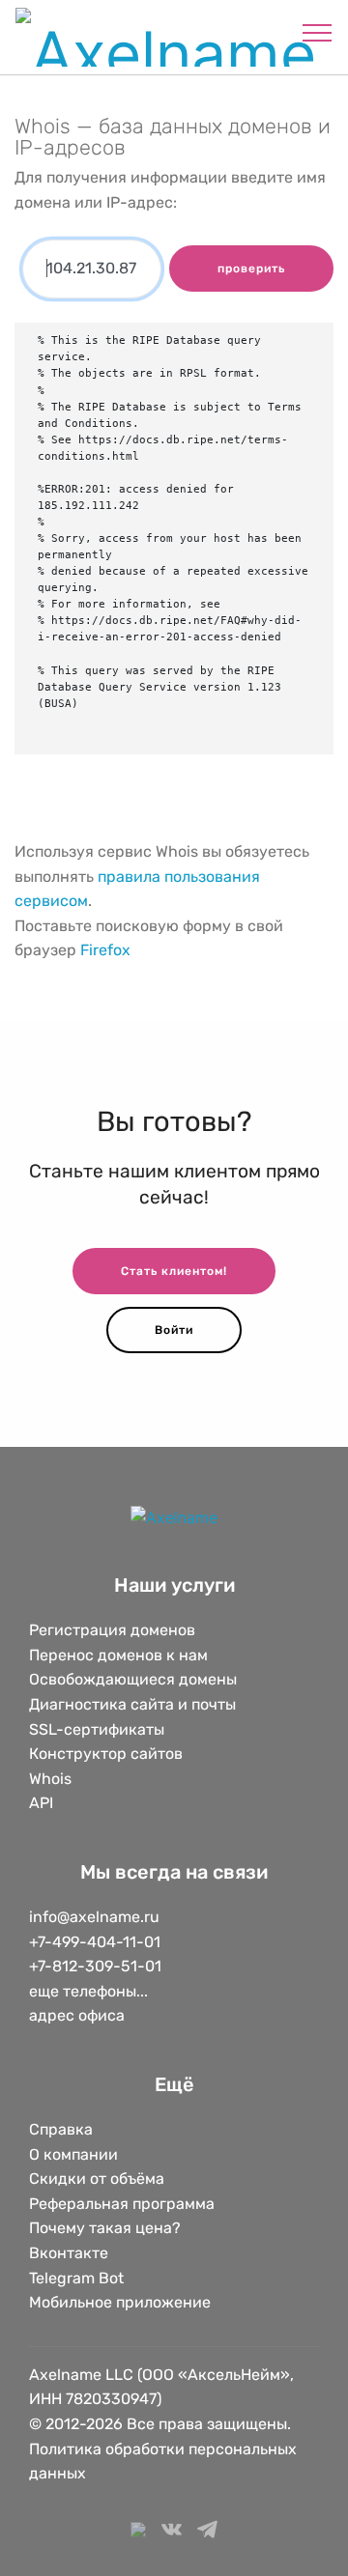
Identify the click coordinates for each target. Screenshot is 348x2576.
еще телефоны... (88, 1991)
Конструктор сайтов (106, 1754)
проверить (251, 269)
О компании (73, 2154)
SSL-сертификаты (99, 1729)
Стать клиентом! (174, 1271)
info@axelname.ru (94, 1917)
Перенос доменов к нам (118, 1655)
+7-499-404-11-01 (95, 1942)
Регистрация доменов (112, 1630)
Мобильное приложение (120, 2302)
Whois (50, 1779)
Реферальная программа (122, 2204)
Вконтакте (69, 2253)
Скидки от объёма (97, 2179)
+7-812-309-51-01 (95, 1966)
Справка (61, 2129)
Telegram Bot (76, 2278)
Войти (174, 1330)
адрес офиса (77, 2015)
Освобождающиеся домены (133, 1679)
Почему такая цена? (105, 2228)
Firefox (105, 950)
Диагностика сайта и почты (132, 1704)
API (41, 1803)
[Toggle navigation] (318, 32)
